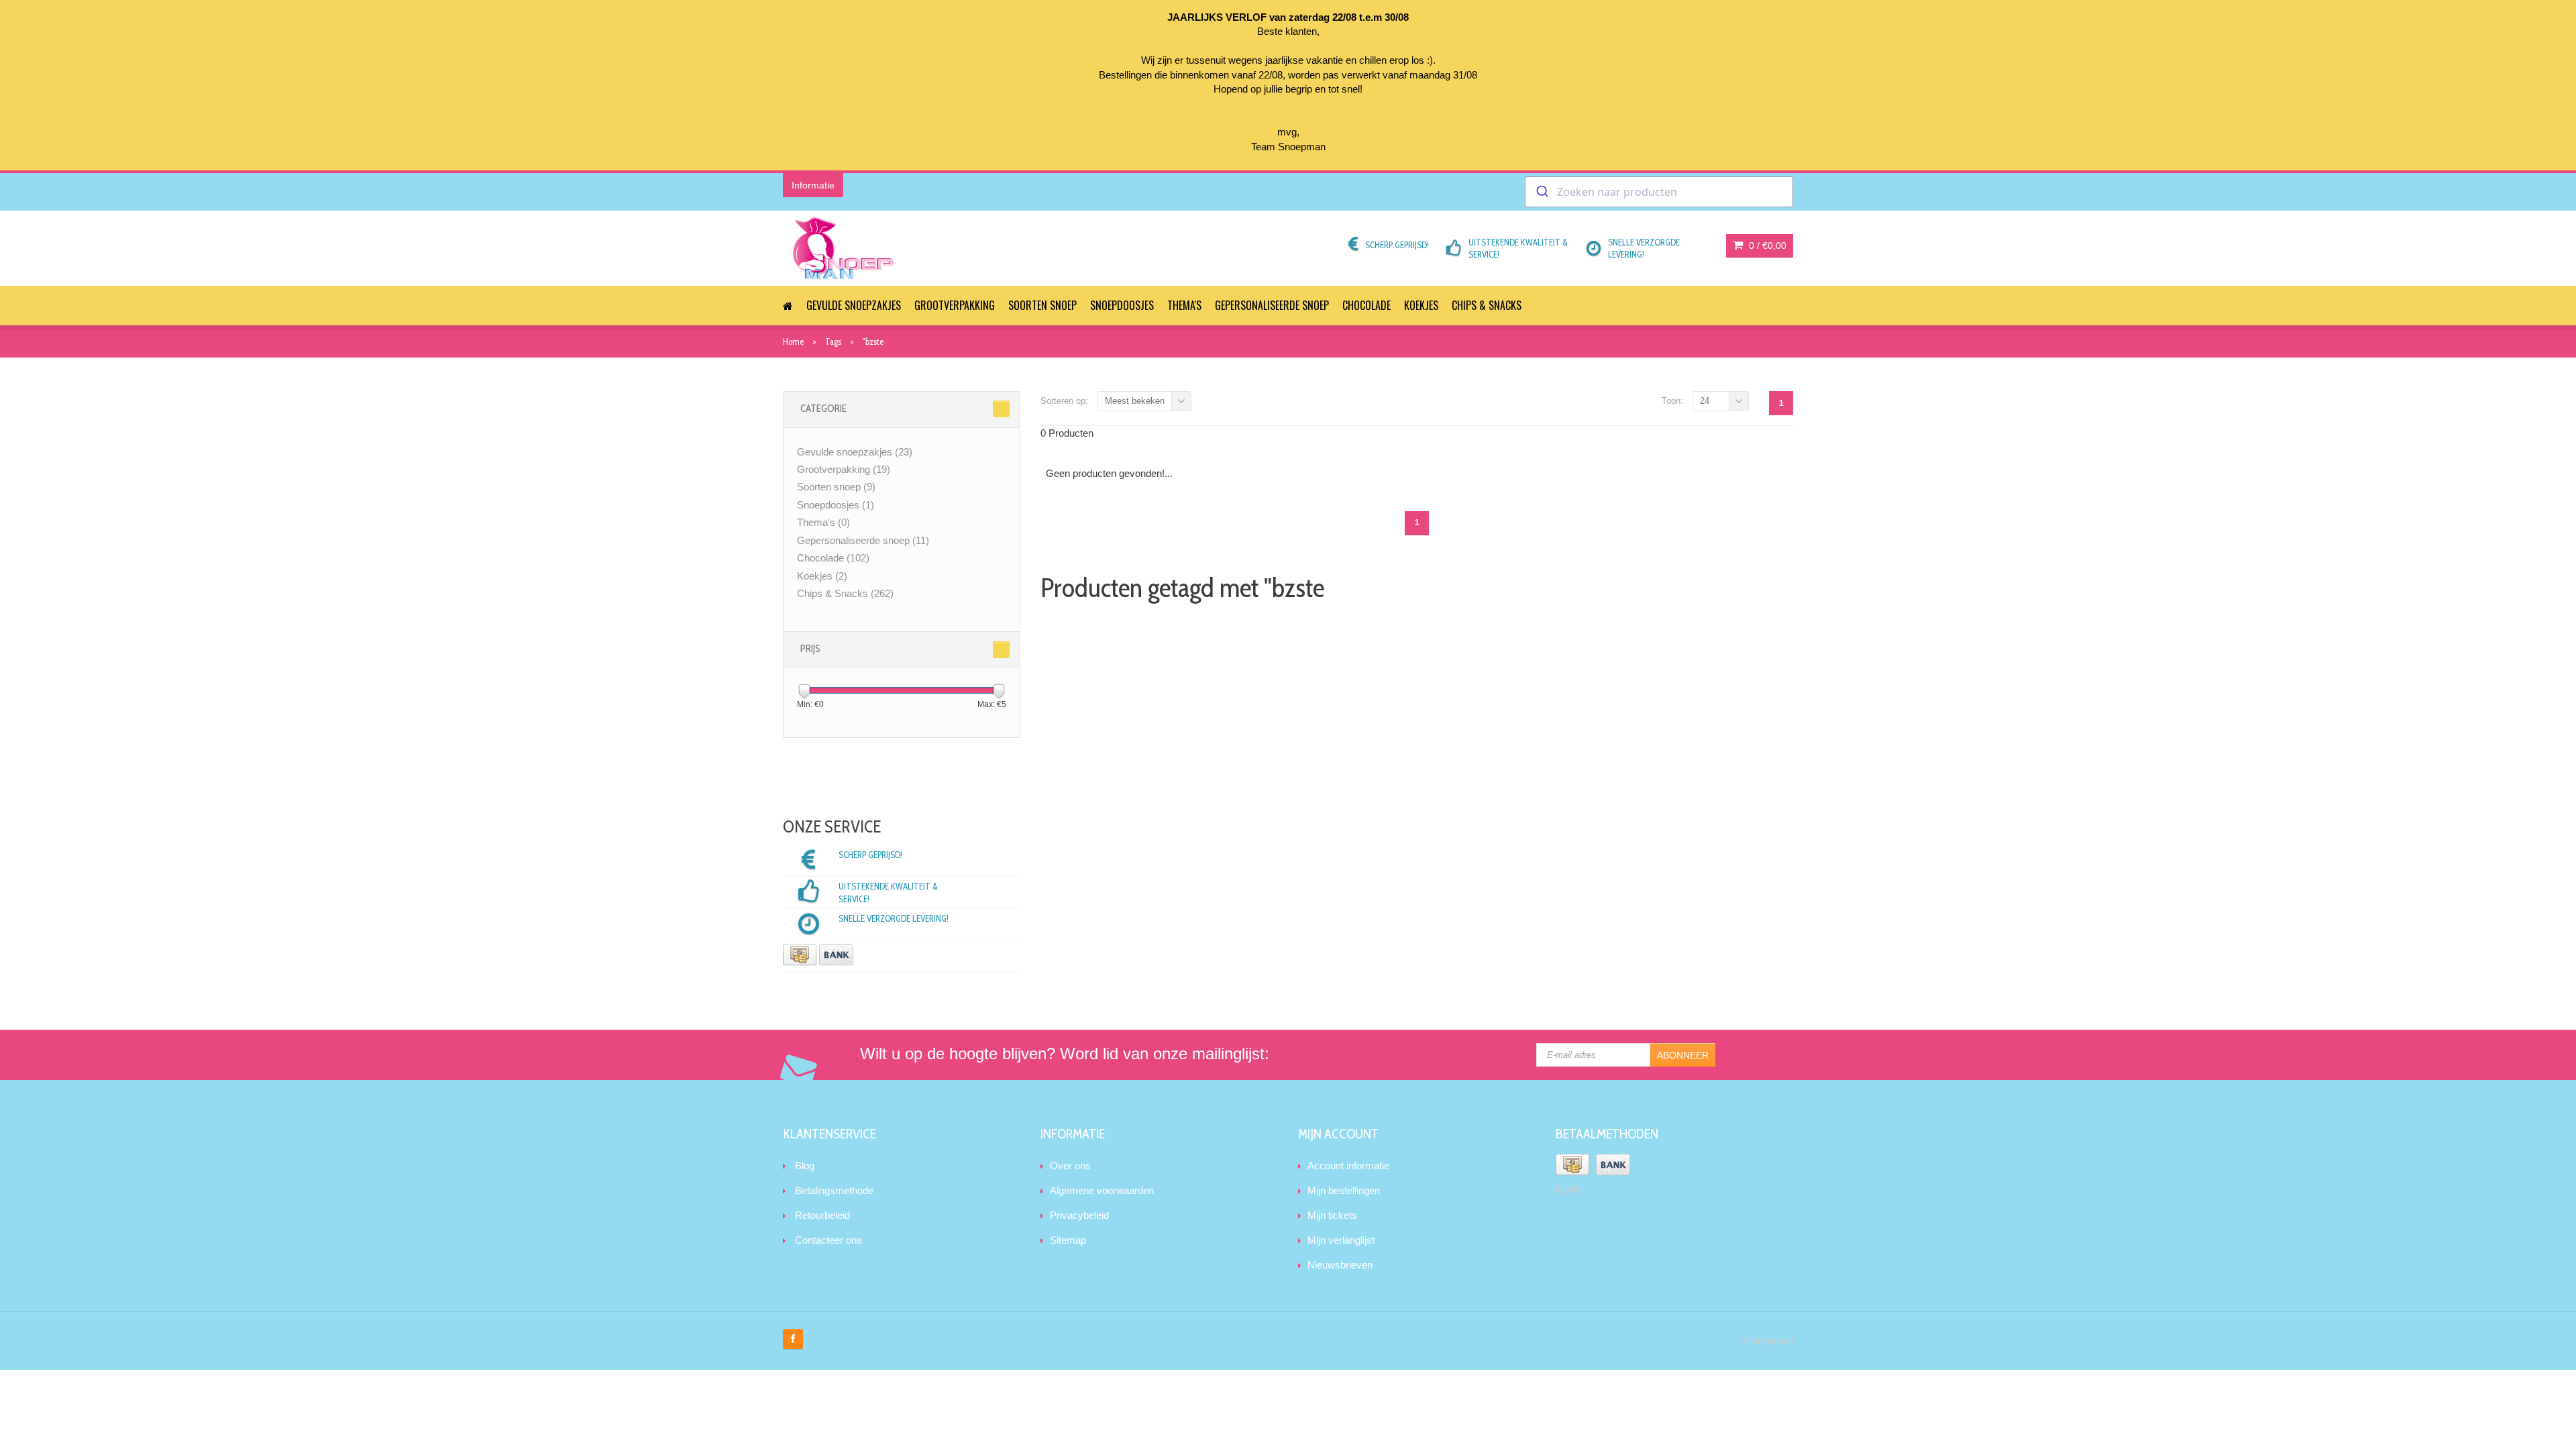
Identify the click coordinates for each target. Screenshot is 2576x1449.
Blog (805, 1166)
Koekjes (1421, 305)
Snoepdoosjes (1122, 305)
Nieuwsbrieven (1340, 1265)
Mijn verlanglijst (1341, 1240)
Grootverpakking (955, 305)
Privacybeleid (1079, 1215)
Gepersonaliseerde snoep (1272, 305)
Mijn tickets (1332, 1215)
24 (1705, 401)
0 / (1766, 246)
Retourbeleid (822, 1215)
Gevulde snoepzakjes (854, 305)
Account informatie (1348, 1166)
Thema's (1184, 305)
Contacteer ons (828, 1240)
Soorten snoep (1042, 305)
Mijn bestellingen (1344, 1190)
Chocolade (1366, 305)
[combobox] (1659, 192)
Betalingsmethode (834, 1190)
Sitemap (1068, 1240)
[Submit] (1541, 192)
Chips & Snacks (1487, 305)
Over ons (1070, 1166)
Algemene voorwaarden (1102, 1190)
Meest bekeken (1135, 401)
